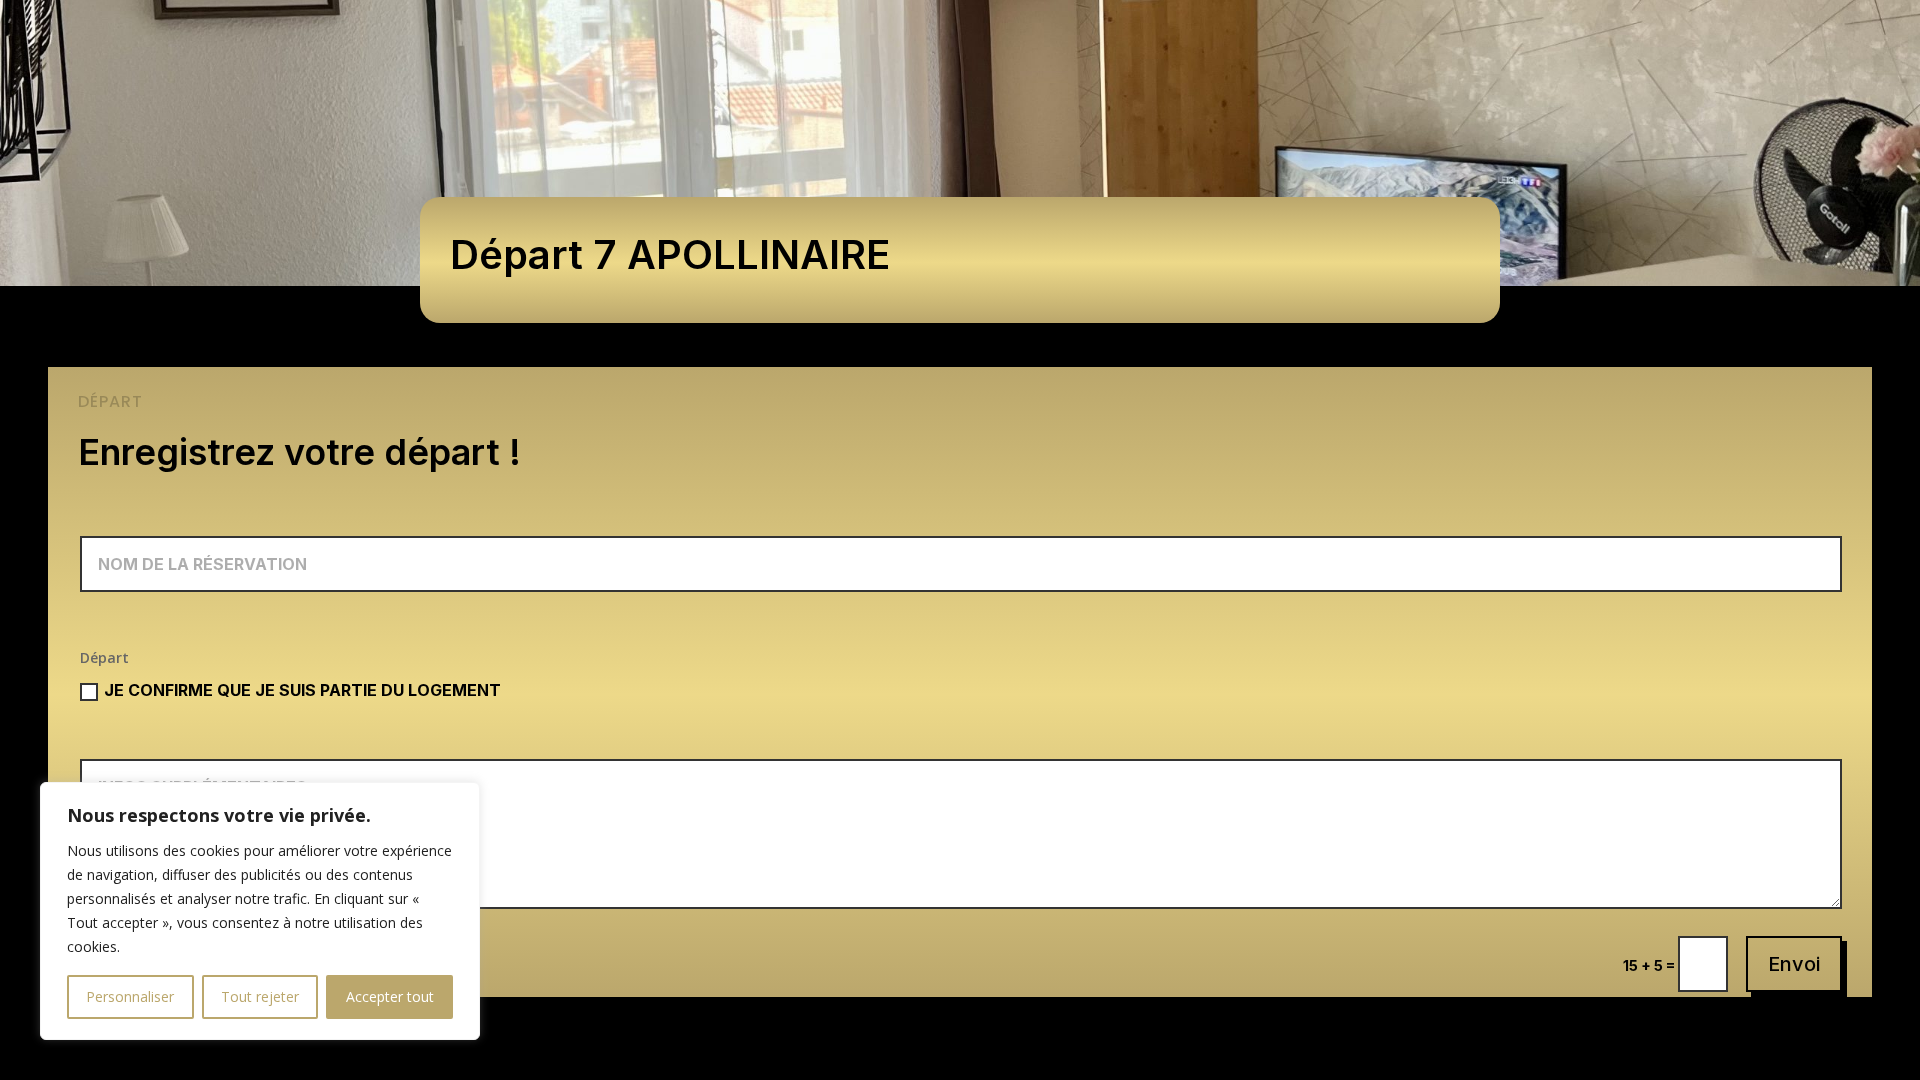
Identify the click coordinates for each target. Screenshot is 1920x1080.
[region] (260, 911)
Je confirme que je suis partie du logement (302, 690)
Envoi (1794, 964)
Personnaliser (130, 996)
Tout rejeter (260, 996)
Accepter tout (390, 996)
